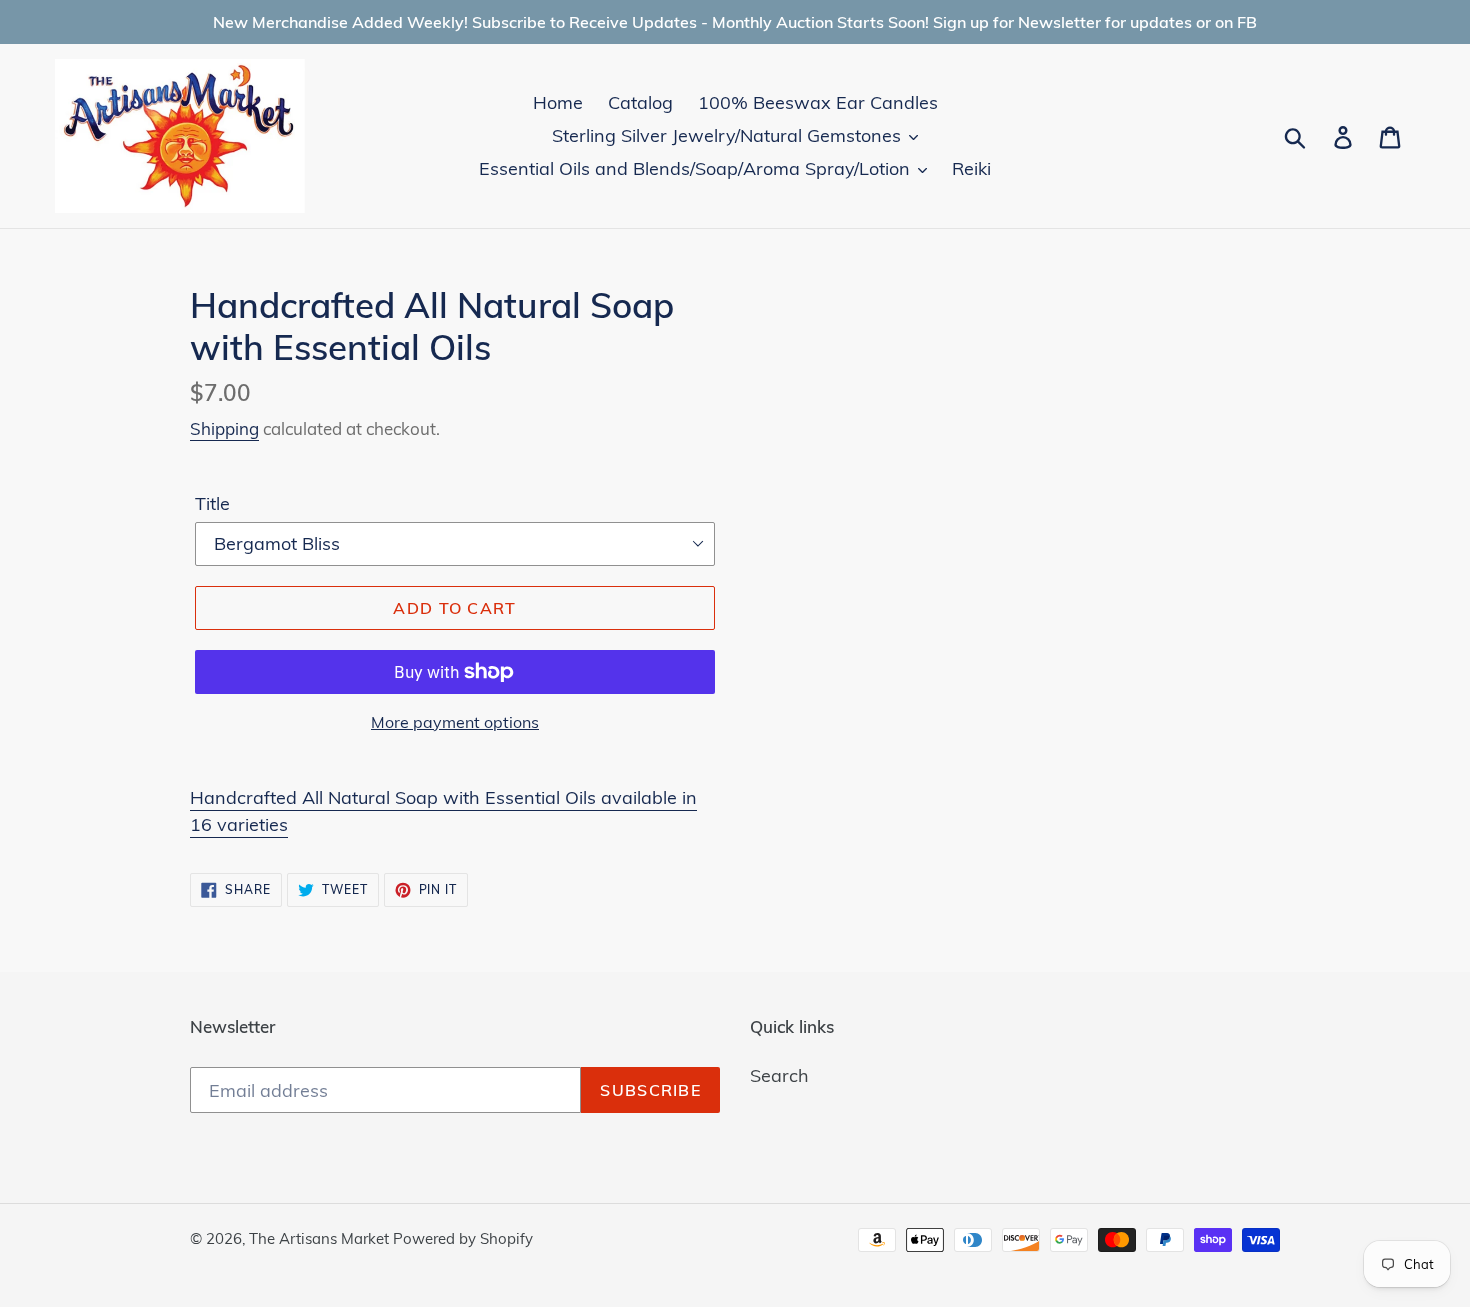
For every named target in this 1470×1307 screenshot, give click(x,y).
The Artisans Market (321, 1238)
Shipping (224, 428)
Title (212, 503)
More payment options (455, 722)
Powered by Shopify (463, 1238)
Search (779, 1075)
